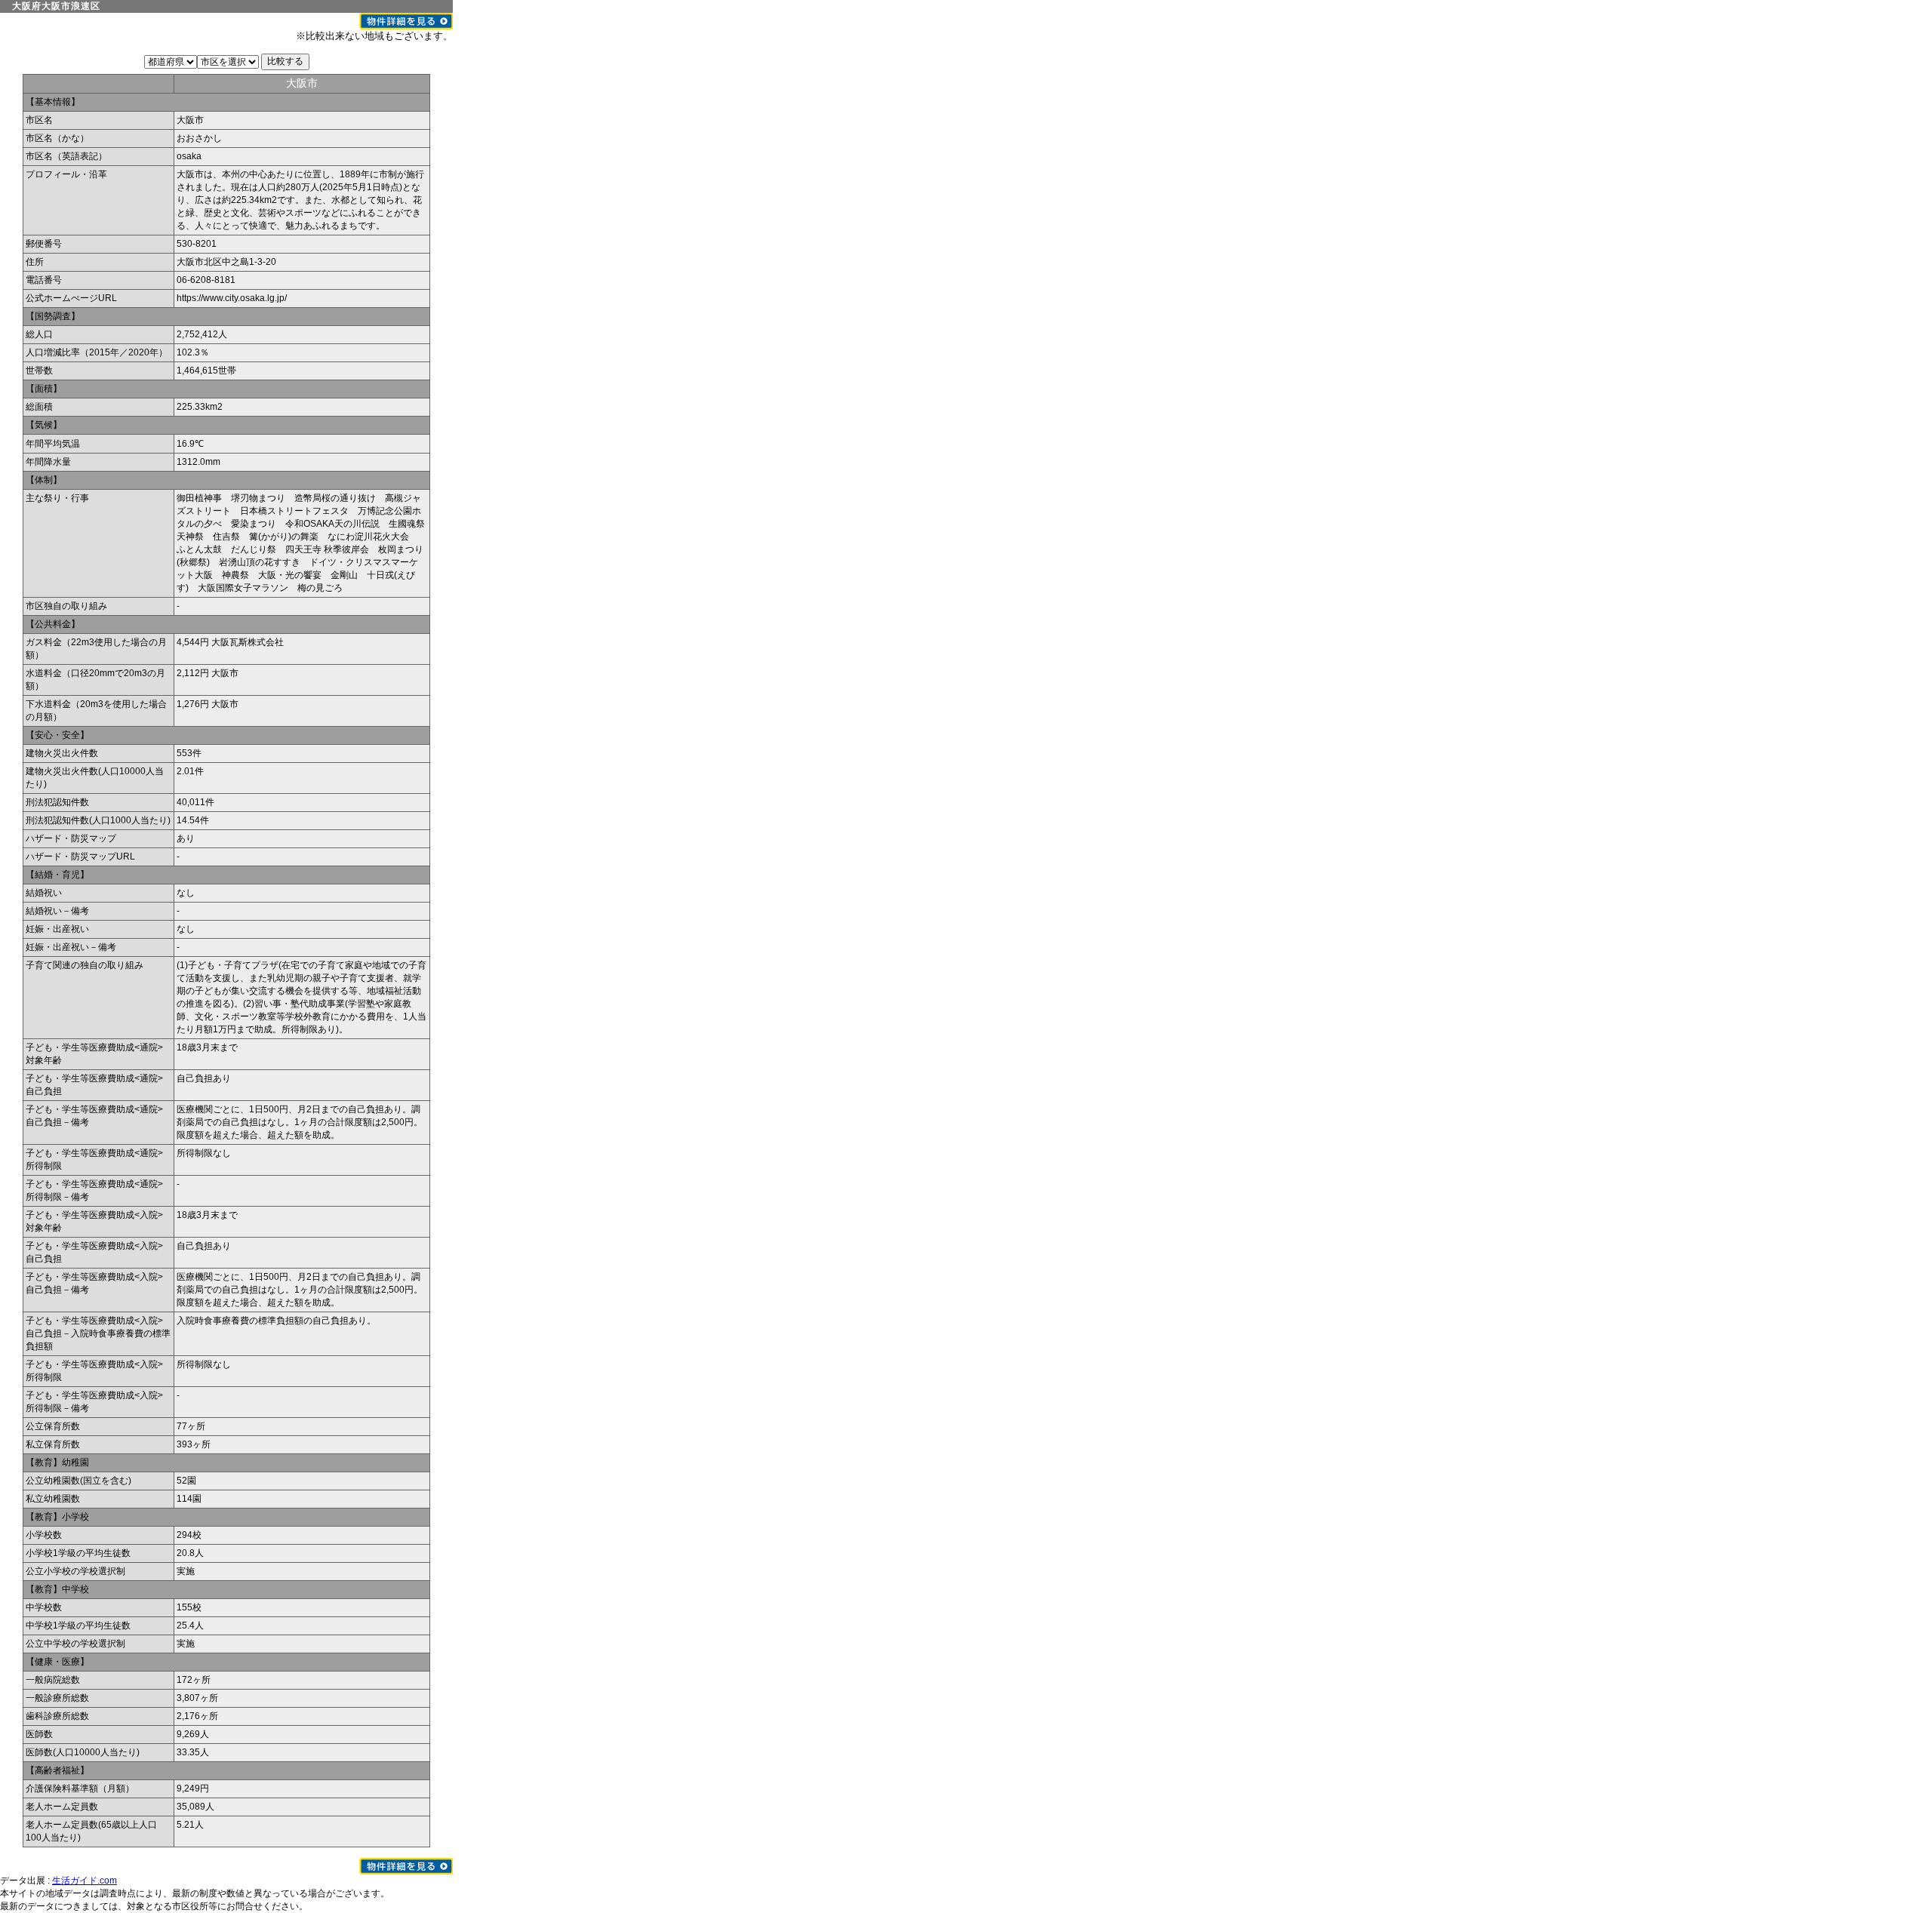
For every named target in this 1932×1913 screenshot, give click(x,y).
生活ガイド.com (85, 1881)
